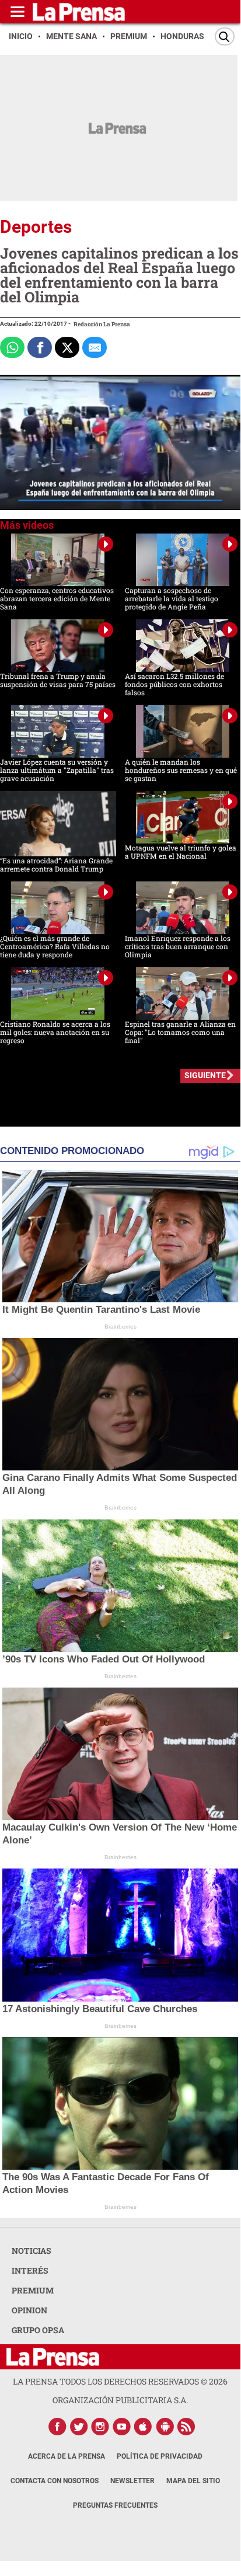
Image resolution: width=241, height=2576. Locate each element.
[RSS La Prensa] (187, 2427)
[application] (120, 442)
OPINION (29, 2310)
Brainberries (120, 1327)
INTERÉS (30, 2270)
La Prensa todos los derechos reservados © (120, 2381)
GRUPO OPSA (38, 2330)
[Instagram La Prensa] (100, 2427)
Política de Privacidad (160, 2456)
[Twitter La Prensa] (79, 2427)
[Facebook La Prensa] (57, 2427)
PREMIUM (33, 2290)
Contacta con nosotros (55, 2481)
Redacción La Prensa (102, 324)
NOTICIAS (32, 2251)
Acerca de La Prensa (67, 2456)
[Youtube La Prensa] (122, 2427)
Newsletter (132, 2481)
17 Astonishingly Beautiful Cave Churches (100, 2009)
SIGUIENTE (205, 1075)
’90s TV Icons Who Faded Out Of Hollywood (104, 1659)
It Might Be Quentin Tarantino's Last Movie (101, 1310)
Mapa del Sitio (193, 2481)
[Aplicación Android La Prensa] (165, 2427)
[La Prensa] (53, 2357)
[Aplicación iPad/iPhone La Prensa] (144, 2427)
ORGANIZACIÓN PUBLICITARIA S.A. (120, 2400)
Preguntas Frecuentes (115, 2505)
